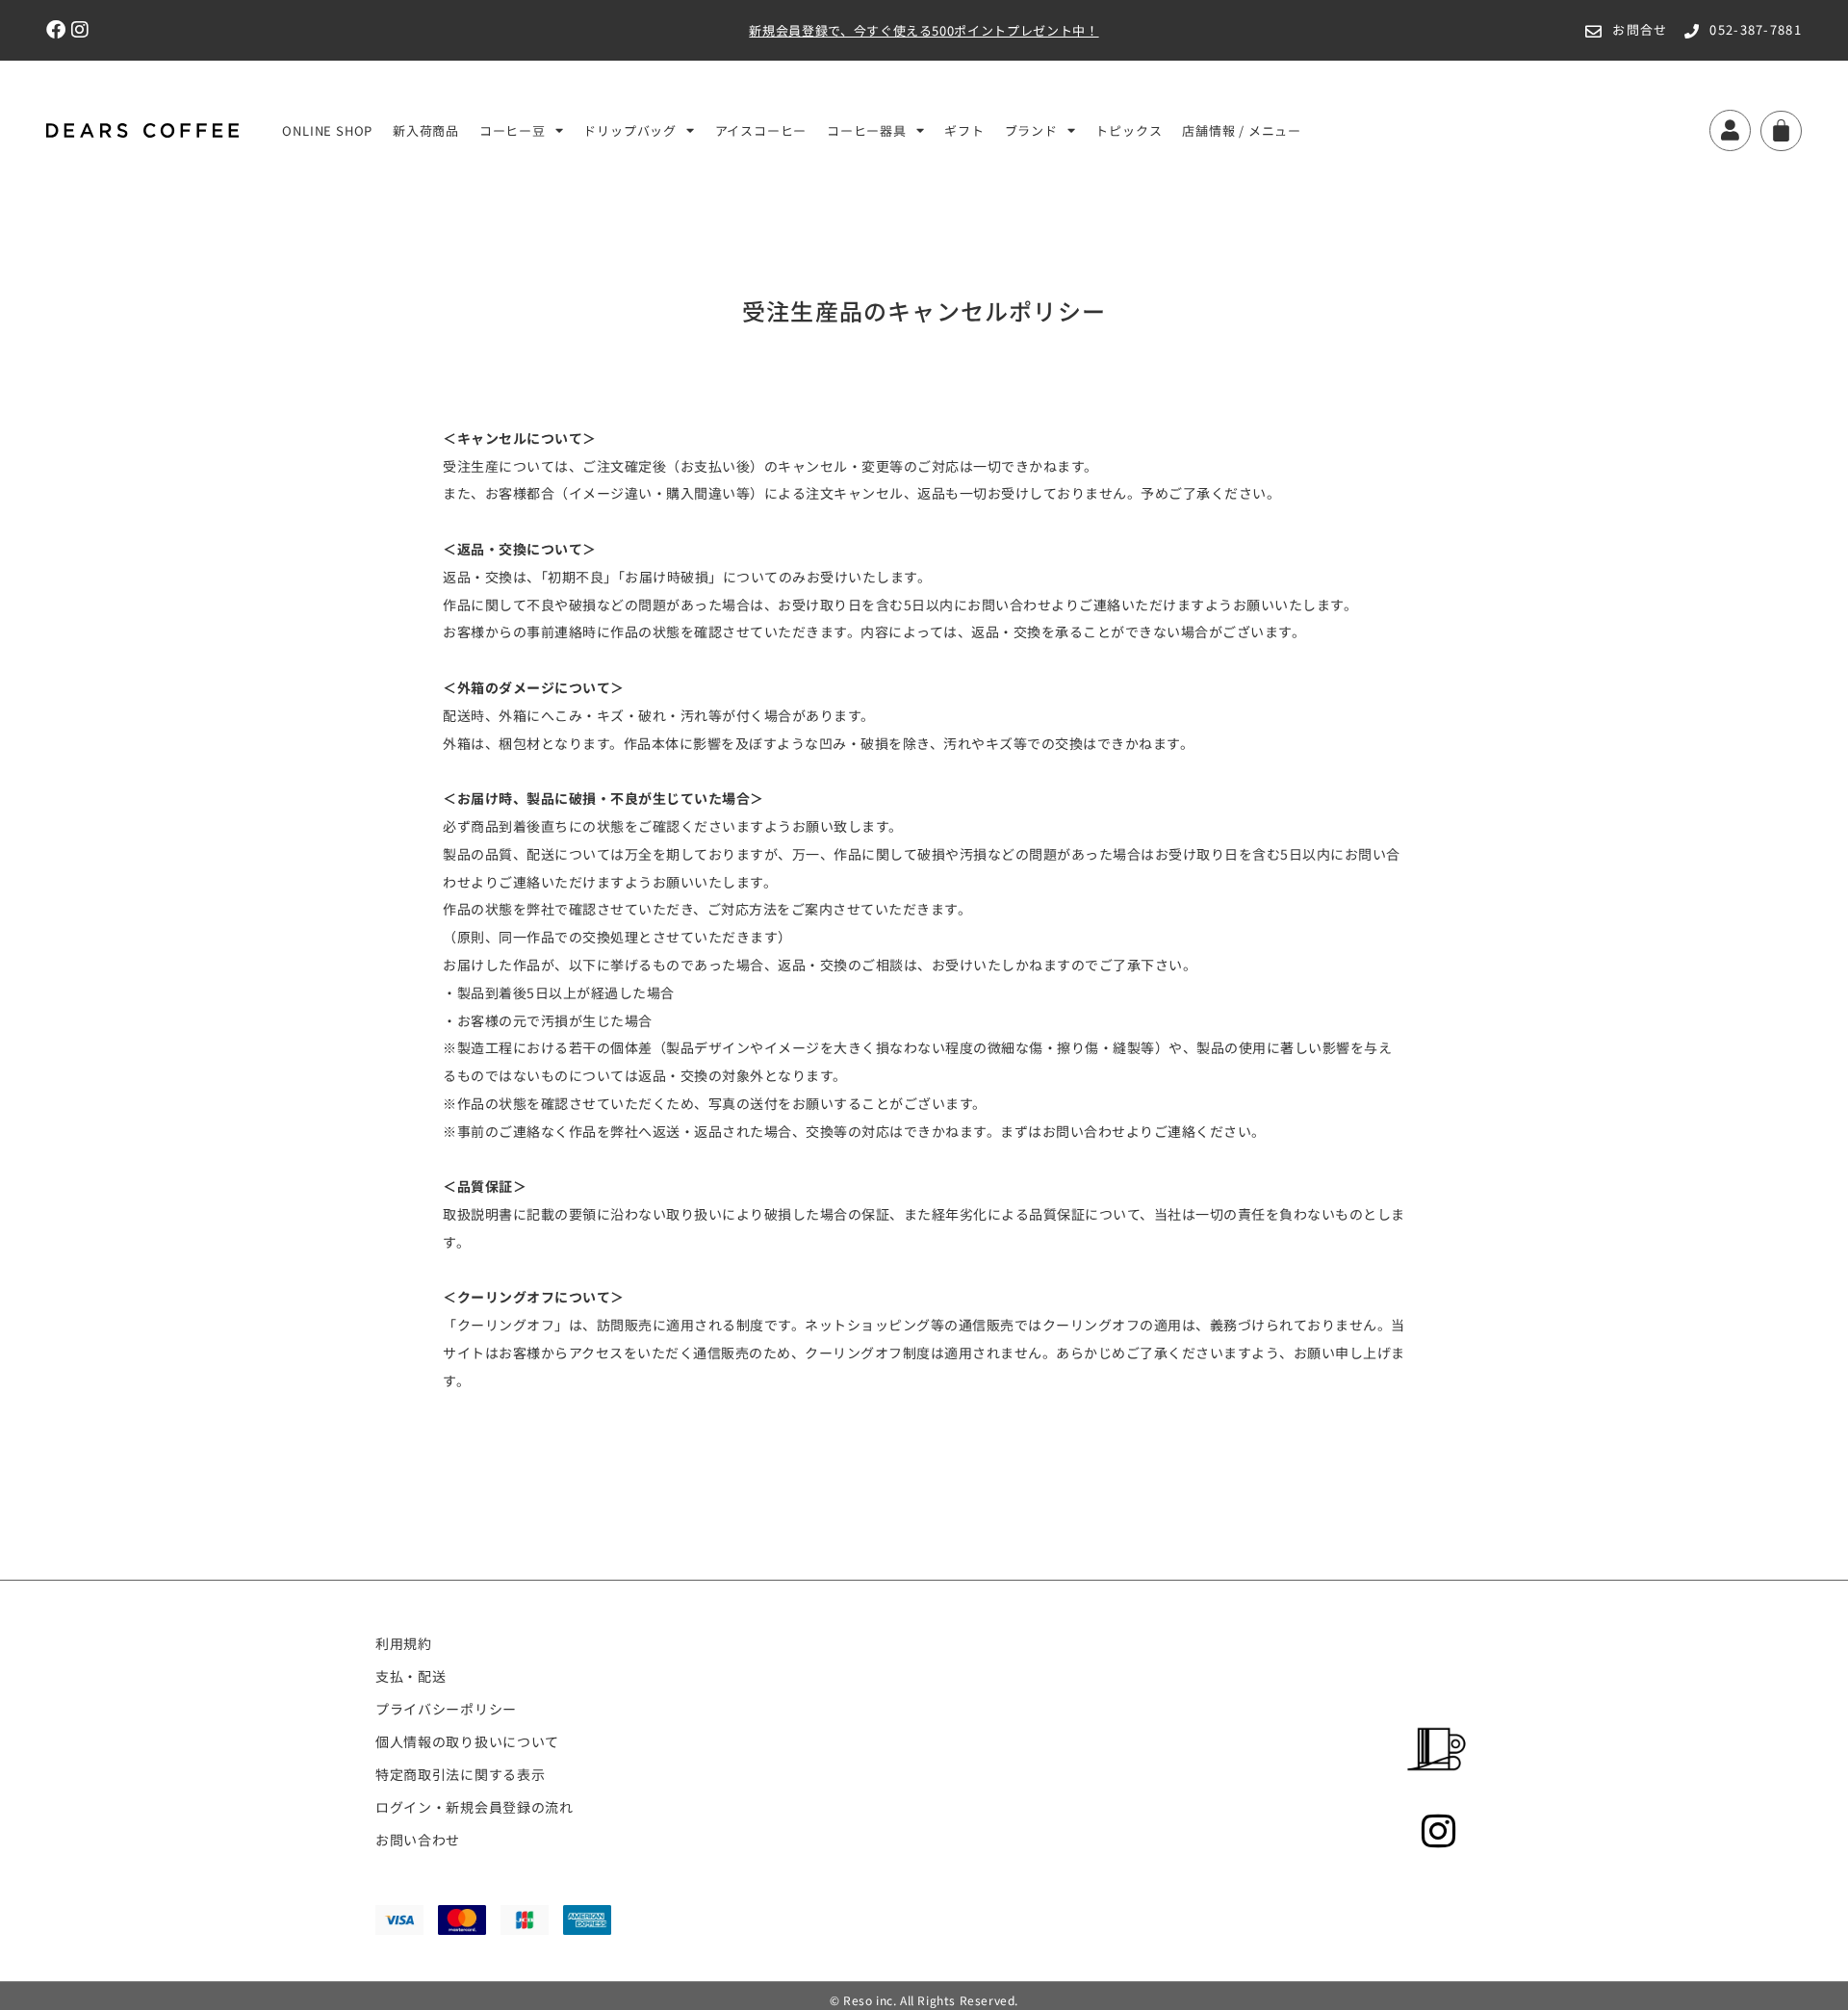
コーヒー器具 (867, 130)
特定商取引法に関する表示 (460, 1774)
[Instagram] (81, 30)
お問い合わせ (418, 1840)
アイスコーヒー (761, 130)
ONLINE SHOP (327, 130)
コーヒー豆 (513, 130)
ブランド (1031, 130)
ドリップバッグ (630, 130)
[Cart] (1781, 131)
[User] (1730, 130)
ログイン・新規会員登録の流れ (475, 1807)
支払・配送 (411, 1676)
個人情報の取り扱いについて (467, 1741)
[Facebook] (56, 30)
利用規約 (404, 1643)
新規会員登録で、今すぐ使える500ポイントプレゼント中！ (924, 30)
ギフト (964, 130)
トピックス (1129, 130)
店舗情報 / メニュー (1242, 130)
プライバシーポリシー (446, 1709)
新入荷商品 (426, 130)
